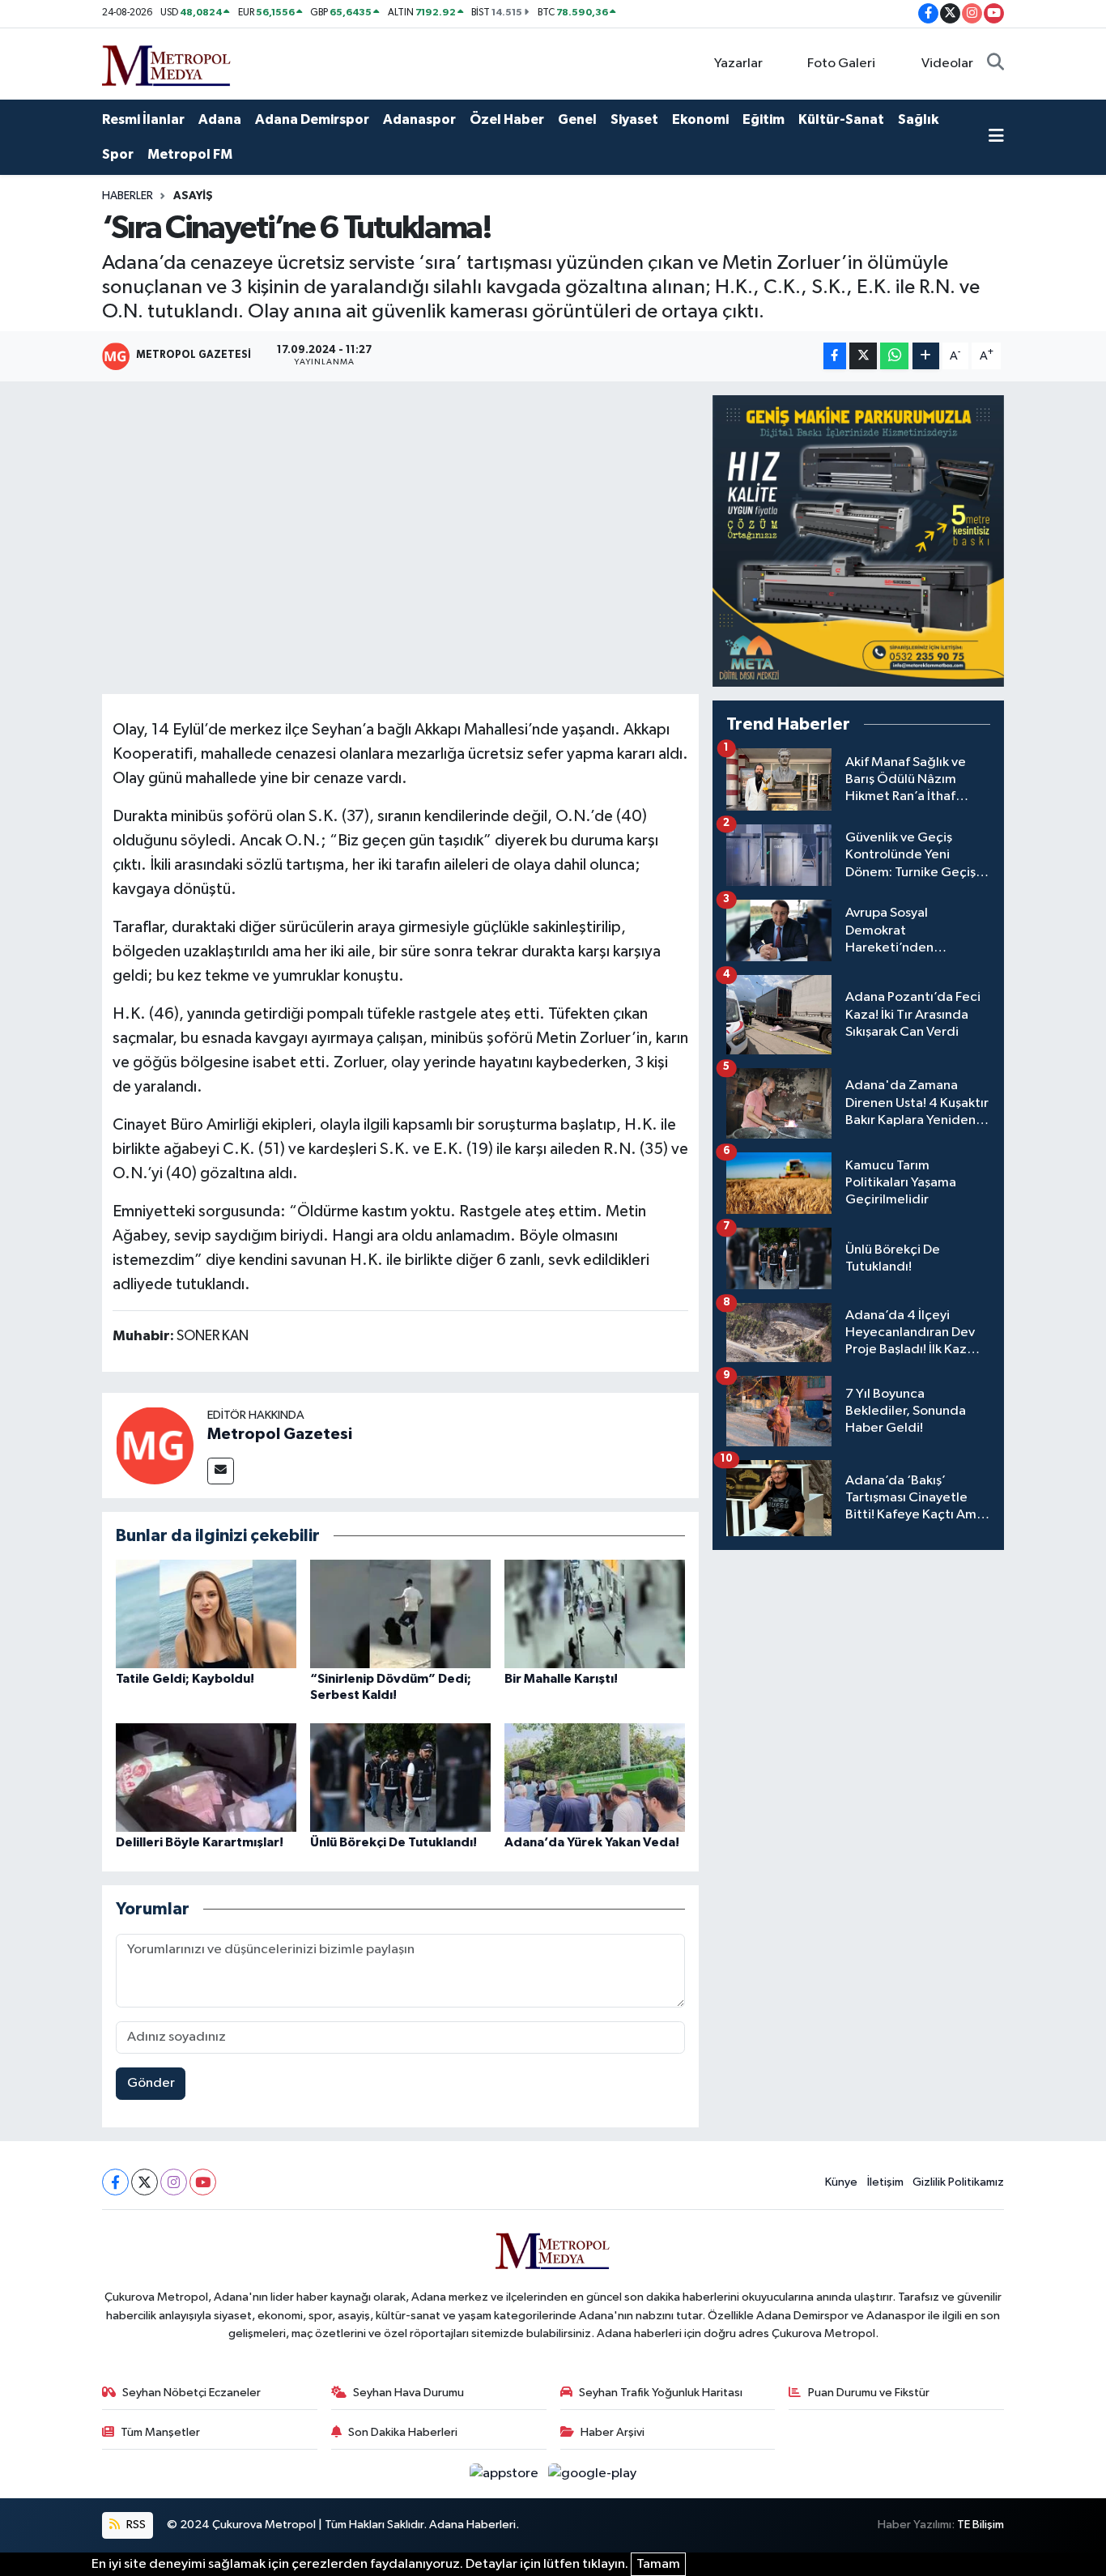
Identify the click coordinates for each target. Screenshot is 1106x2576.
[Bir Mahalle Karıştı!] (595, 1614)
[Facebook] (115, 2182)
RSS (135, 2525)
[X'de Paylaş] (863, 356)
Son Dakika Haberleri (403, 2432)
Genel (577, 119)
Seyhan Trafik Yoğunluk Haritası (661, 2393)
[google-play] (593, 2474)
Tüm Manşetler (160, 2432)
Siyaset (634, 119)
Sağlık (918, 119)
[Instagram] (174, 2182)
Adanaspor (419, 119)
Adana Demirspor (312, 119)
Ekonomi (700, 119)
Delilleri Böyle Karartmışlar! (200, 1842)
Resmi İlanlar (143, 119)
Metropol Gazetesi (280, 1434)
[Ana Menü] (996, 138)
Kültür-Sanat (841, 119)
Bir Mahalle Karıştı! (561, 1679)
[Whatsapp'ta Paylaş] (894, 356)
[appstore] (506, 2474)
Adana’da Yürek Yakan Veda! (592, 1842)
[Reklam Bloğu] (858, 541)
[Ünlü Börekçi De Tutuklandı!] (400, 1777)
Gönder (151, 2083)
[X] (145, 2182)
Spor (118, 154)
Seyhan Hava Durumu (408, 2393)
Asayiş (193, 196)
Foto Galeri (841, 64)
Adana (220, 119)
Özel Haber (507, 119)
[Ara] (995, 64)
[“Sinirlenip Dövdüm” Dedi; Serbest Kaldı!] (400, 1614)
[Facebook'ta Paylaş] (835, 356)
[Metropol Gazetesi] (155, 1445)
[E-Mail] (221, 1471)
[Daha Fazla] (926, 356)
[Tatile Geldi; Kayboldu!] (206, 1614)
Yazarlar (738, 64)
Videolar (947, 64)
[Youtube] (203, 2182)
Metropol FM (190, 154)
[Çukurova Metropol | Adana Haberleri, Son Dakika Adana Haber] (167, 63)
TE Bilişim (981, 2525)
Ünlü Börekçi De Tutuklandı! (393, 1842)
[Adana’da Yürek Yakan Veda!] (595, 1777)
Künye (841, 2182)
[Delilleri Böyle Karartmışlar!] (206, 1777)
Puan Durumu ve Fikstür (869, 2393)
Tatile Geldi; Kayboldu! (185, 1679)
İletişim (885, 2182)
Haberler (128, 196)
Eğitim (764, 119)
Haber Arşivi (613, 2432)
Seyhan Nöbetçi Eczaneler (191, 2393)
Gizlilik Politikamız (958, 2182)
